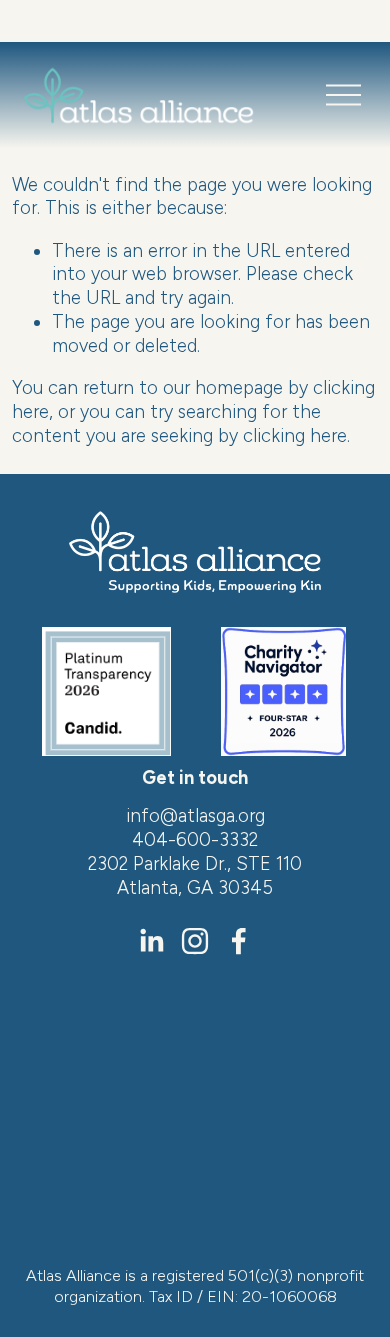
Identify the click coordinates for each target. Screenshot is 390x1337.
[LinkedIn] (151, 941)
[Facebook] (239, 941)
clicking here (295, 436)
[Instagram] (195, 941)
